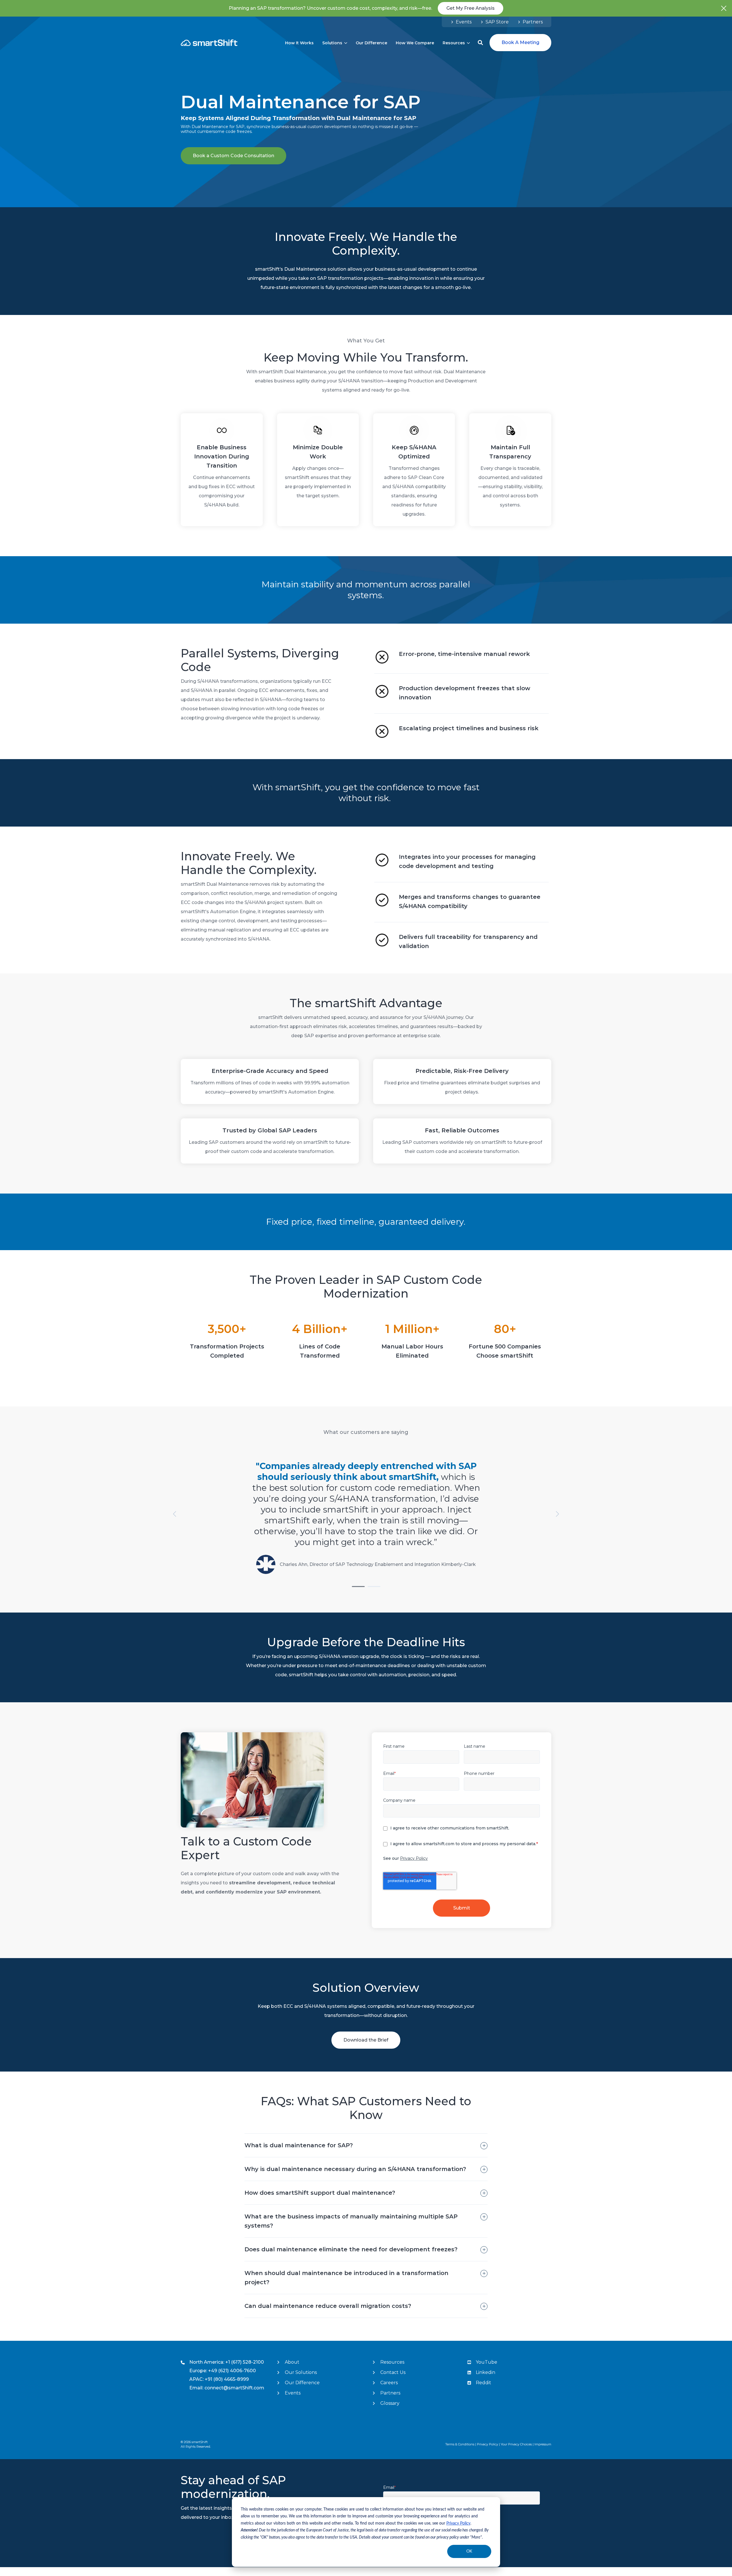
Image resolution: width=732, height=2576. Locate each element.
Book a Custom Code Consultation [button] (233, 156)
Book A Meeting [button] (520, 42)
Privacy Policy (458, 2523)
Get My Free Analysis (471, 8)
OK (469, 2551)
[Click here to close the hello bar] (724, 8)
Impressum (543, 2444)
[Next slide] (557, 1514)
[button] (480, 43)
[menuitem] (461, 22)
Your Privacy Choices (516, 2444)
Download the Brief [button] (366, 2040)
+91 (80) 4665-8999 (227, 2379)
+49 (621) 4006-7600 (232, 2371)
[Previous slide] (175, 1514)
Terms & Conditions (460, 2444)
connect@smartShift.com (234, 2388)
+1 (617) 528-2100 (245, 2362)
